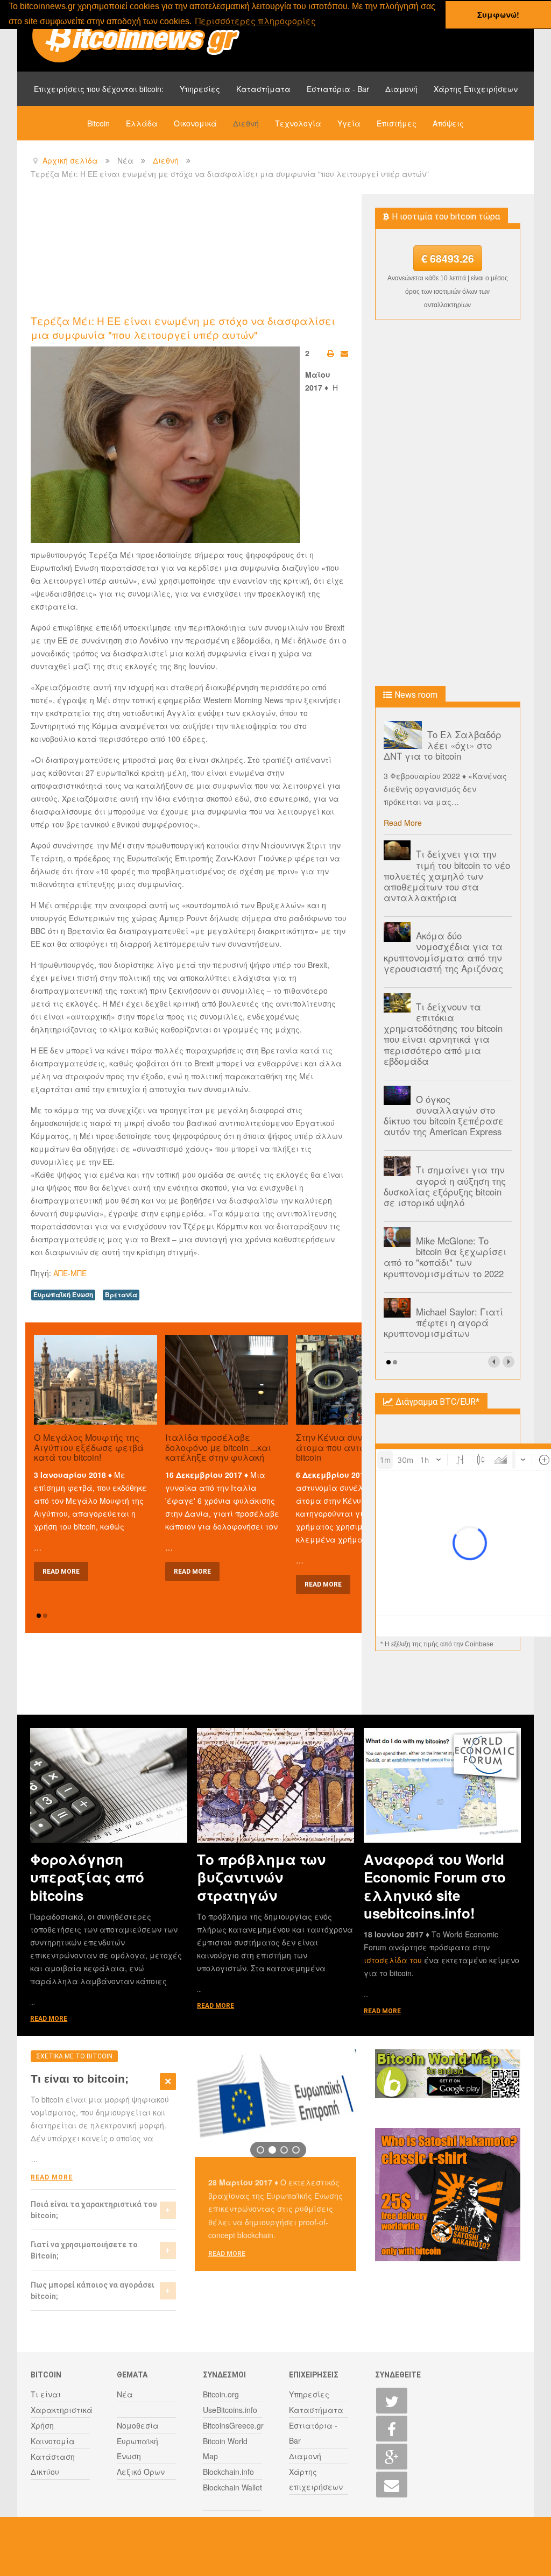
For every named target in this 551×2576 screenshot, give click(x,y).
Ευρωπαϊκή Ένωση (63, 1295)
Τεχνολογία (298, 123)
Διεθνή (246, 123)
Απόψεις (448, 123)
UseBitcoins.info (230, 2410)
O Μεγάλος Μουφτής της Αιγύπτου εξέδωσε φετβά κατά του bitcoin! (89, 1447)
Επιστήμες (397, 123)
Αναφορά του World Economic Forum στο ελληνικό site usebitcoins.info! (435, 1886)
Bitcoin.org (221, 2394)
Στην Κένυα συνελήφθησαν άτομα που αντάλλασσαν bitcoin (354, 1447)
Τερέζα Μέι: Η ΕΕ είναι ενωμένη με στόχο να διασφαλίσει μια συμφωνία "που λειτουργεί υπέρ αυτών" (183, 327)
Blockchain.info (228, 2472)
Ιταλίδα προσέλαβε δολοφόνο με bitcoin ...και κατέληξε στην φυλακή (218, 1447)
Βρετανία (121, 1295)
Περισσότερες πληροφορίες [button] (256, 21)
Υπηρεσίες (200, 89)
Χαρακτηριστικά (62, 2410)
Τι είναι (46, 2394)
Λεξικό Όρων (141, 2472)
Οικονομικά (195, 123)
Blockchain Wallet (232, 2487)
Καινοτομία (53, 2441)
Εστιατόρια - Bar (338, 89)
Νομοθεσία (138, 2425)
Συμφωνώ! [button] (498, 15)
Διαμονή (401, 89)
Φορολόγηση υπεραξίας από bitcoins (87, 1877)
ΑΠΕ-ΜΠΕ (70, 1273)
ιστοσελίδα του (394, 1960)
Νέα (125, 2394)
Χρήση (42, 2425)
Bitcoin (98, 123)
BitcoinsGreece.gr (233, 2425)
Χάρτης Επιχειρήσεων (476, 89)
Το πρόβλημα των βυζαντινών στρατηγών (261, 1877)
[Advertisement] (227, 253)
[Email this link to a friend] (344, 353)
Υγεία (349, 123)
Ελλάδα (142, 123)
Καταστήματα (263, 89)
